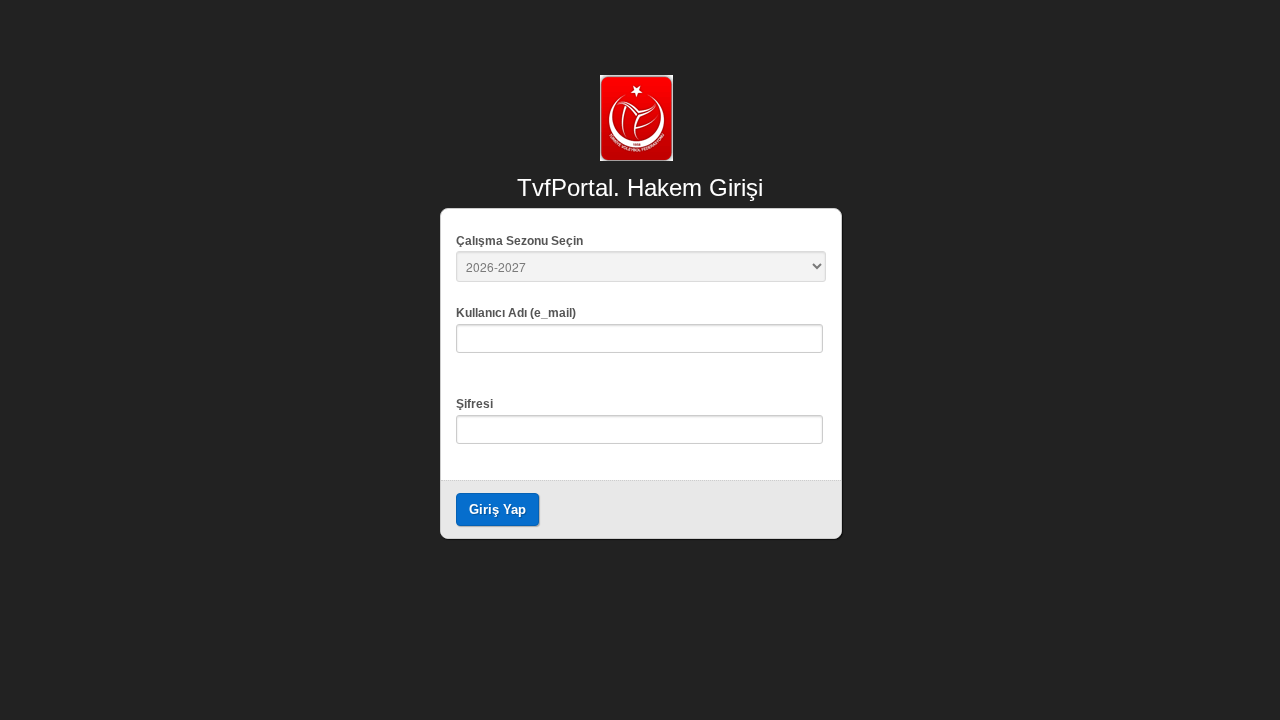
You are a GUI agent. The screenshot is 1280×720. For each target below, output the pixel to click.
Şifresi (474, 404)
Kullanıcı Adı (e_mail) (516, 313)
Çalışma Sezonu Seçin (519, 241)
